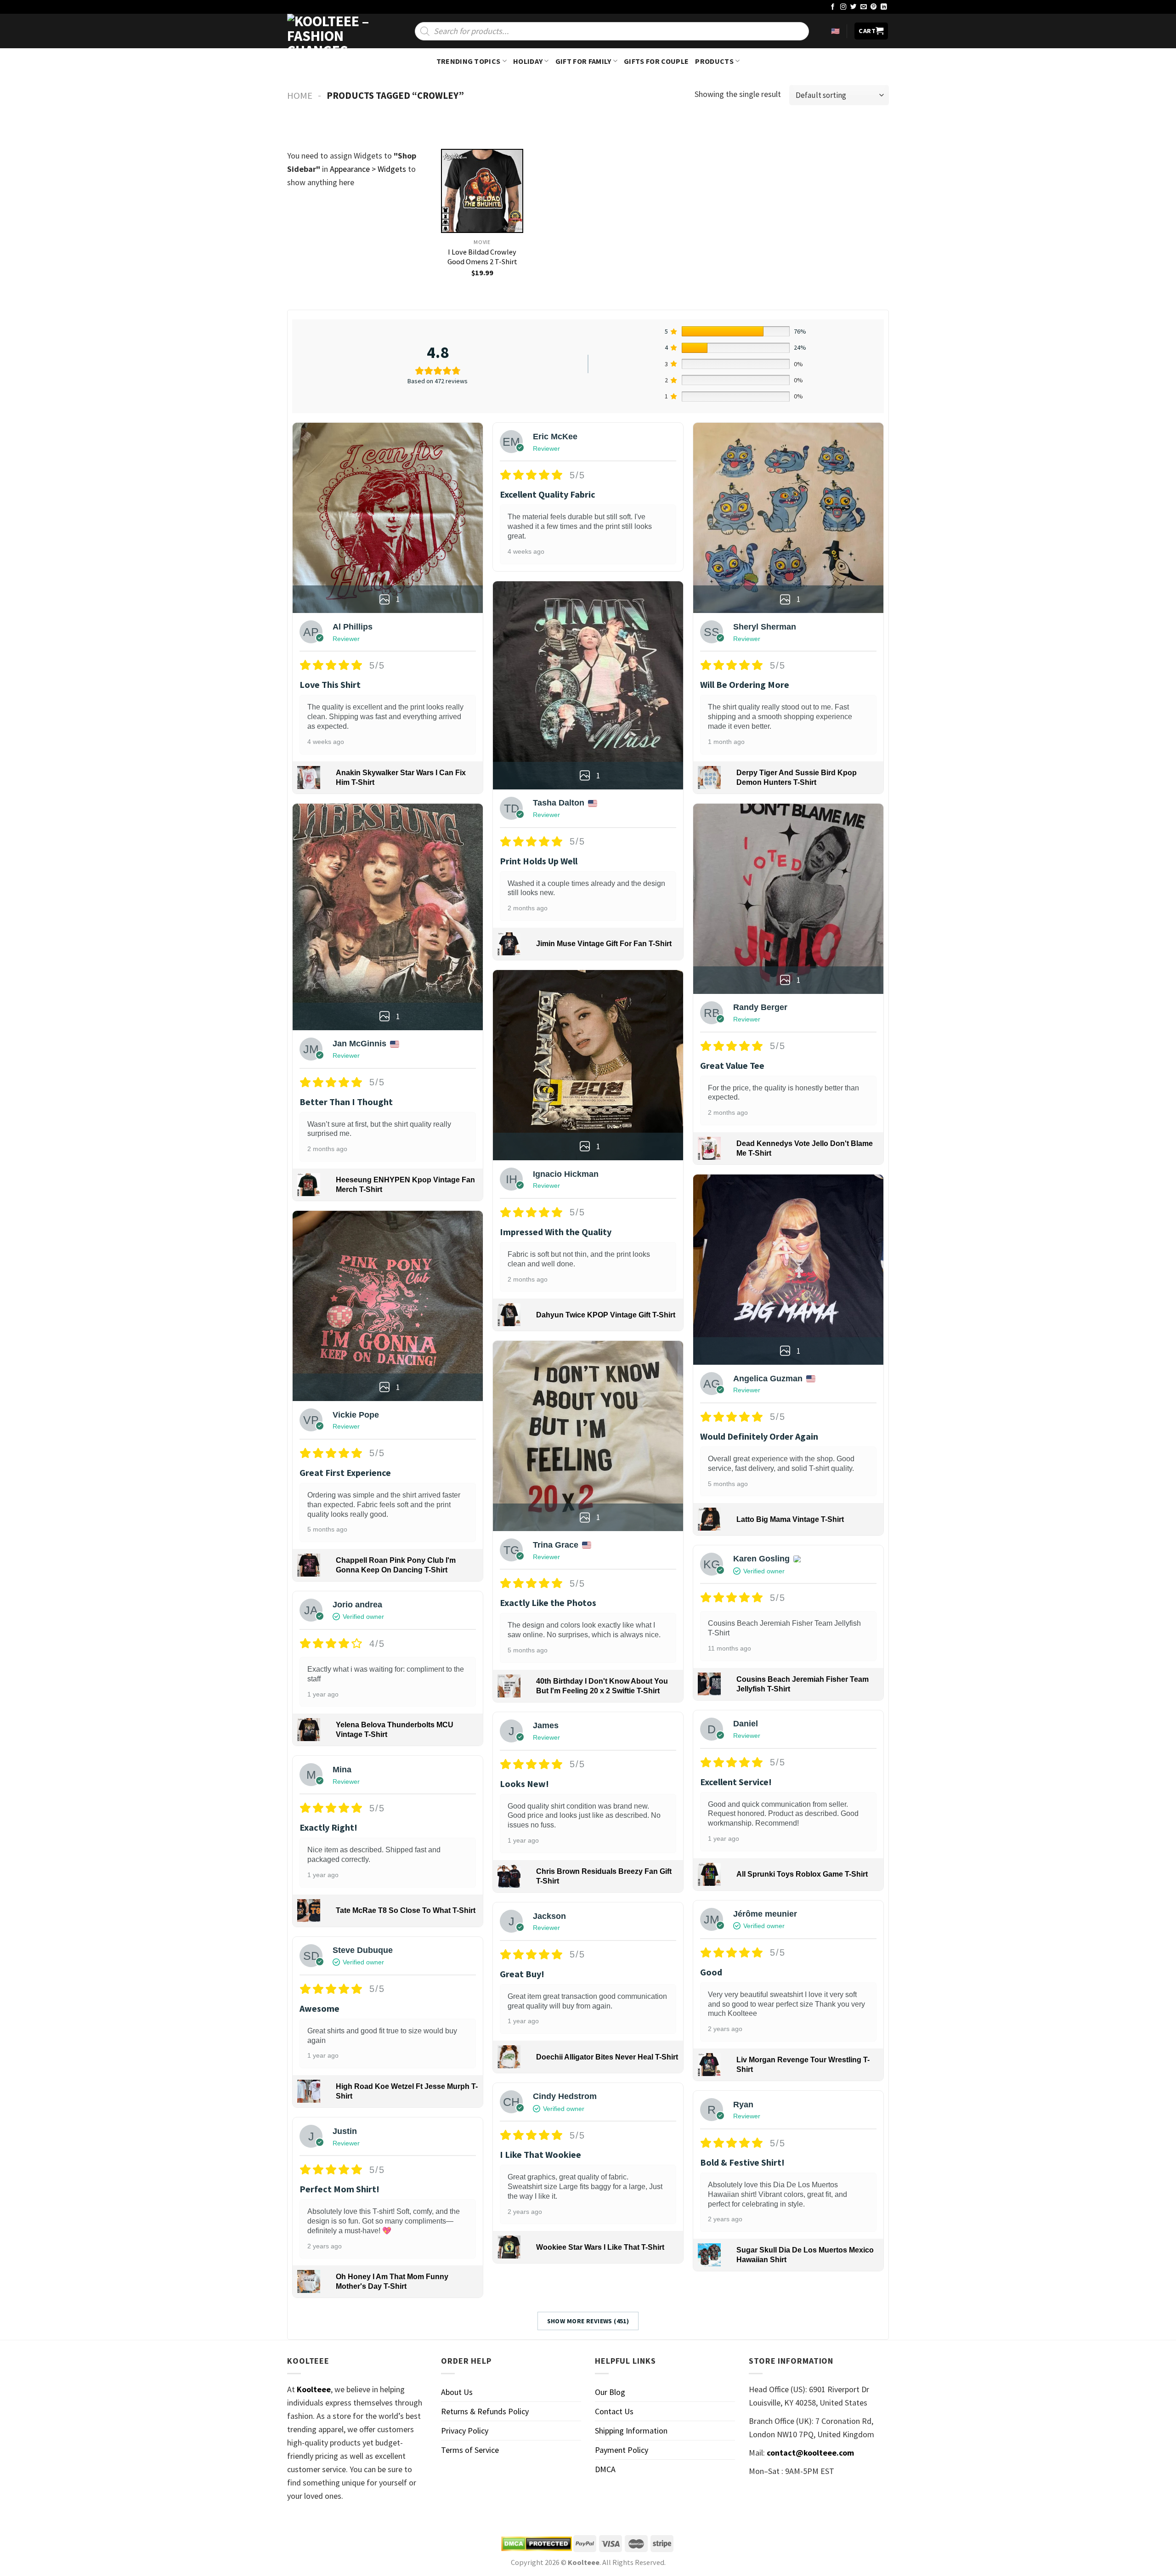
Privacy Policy (465, 2431)
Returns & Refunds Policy (485, 2411)
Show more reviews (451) (588, 2321)
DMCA (605, 2469)
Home (300, 96)
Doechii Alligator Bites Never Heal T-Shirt (607, 2057)
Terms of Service (470, 2450)
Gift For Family (583, 61)
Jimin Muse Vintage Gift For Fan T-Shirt (604, 944)
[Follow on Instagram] (843, 7)
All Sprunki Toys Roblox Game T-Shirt (802, 1874)
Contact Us (614, 2411)
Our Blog (610, 2392)
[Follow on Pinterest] (874, 7)
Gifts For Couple (656, 61)
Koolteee (314, 2389)
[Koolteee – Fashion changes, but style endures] (333, 31)
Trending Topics (469, 61)
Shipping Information (631, 2431)
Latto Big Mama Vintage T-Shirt (790, 1519)
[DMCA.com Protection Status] (537, 2544)
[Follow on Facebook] (833, 7)
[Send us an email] (864, 7)
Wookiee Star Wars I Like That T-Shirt (600, 2247)
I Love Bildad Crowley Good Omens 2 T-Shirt (482, 257)
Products (714, 61)
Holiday (528, 61)
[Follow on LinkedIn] (884, 7)
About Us (457, 2392)
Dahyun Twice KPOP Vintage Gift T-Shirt (606, 1315)
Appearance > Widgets (368, 169)
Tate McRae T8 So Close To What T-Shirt (406, 1910)
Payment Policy (622, 2450)
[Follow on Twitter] (854, 7)
